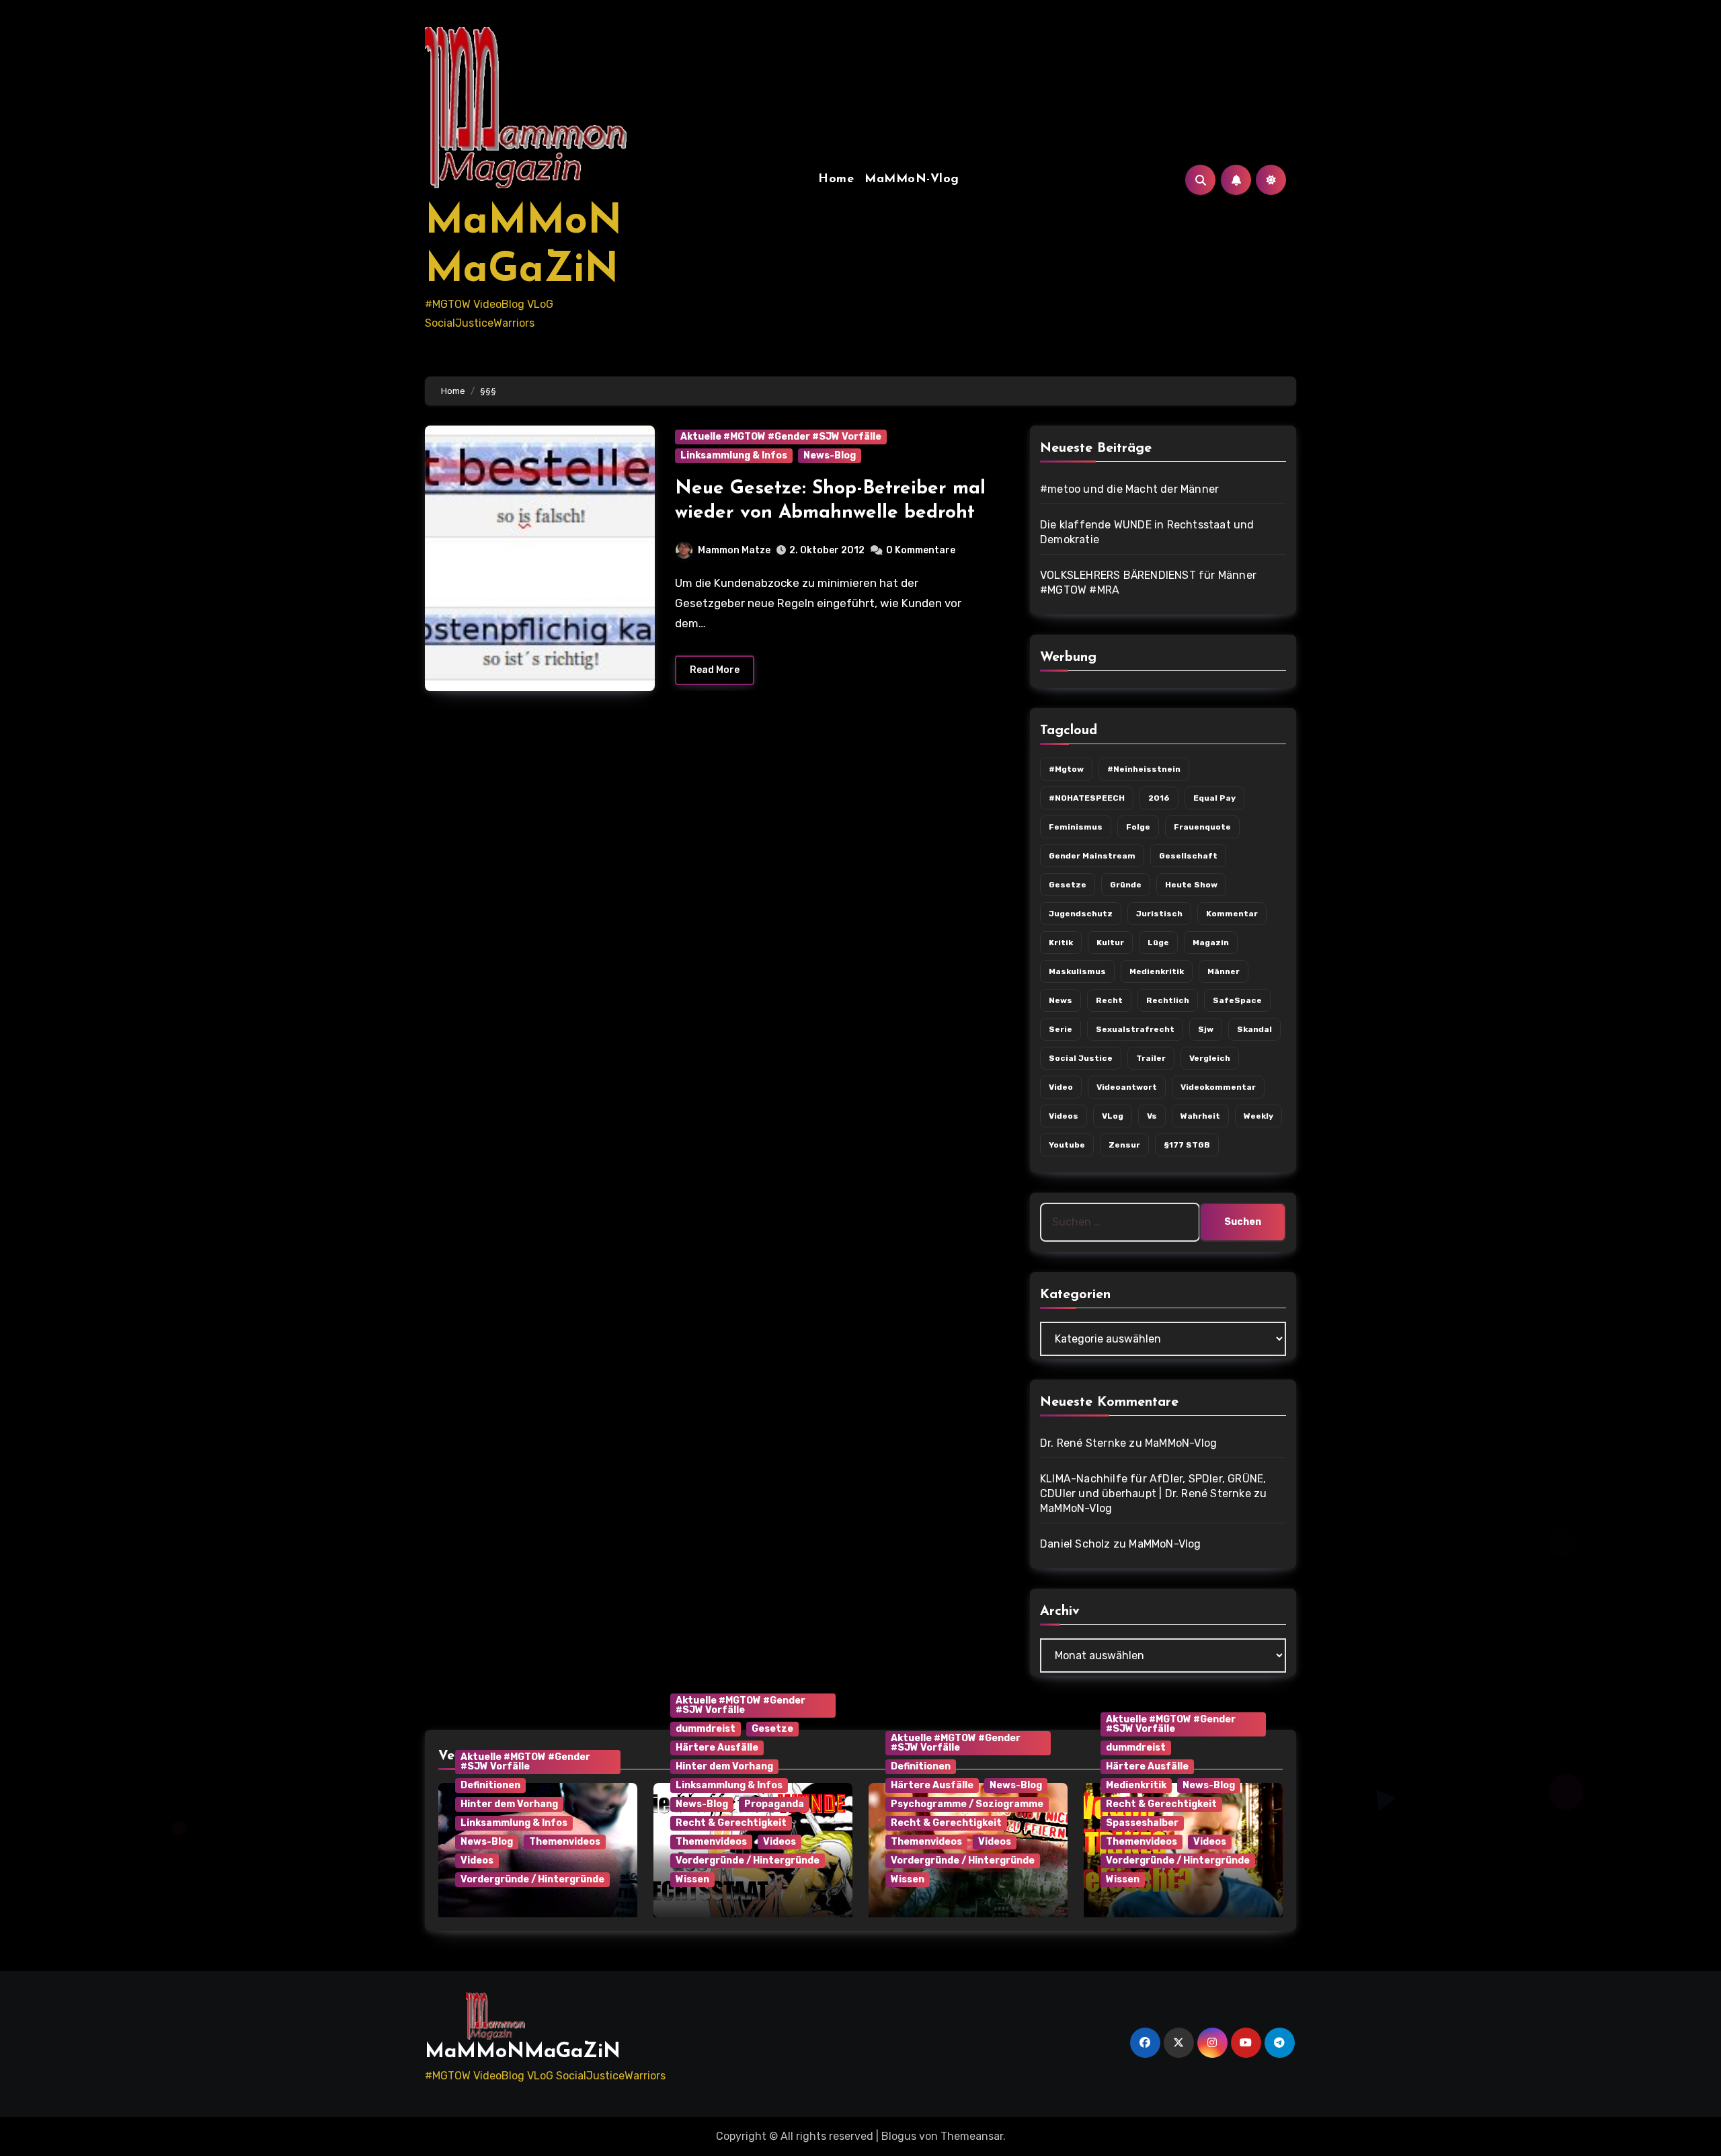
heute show (1191, 885)
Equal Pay (1214, 798)
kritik (1061, 943)
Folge (1138, 827)
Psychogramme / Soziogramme (967, 1804)
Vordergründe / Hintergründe (532, 1879)
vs (1152, 1116)
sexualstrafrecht (1135, 1029)
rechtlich (1168, 1000)
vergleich (1210, 1058)
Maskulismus (1077, 971)
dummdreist (706, 1729)
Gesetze (772, 1729)
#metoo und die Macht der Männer (1129, 489)
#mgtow (1066, 769)
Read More (715, 670)
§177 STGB (1187, 1145)
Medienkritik (1157, 971)
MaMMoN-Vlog (912, 179)
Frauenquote (1202, 827)
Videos (1064, 1116)
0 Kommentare (921, 550)
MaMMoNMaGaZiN (523, 2052)
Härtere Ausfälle (717, 1748)
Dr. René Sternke (1083, 1443)
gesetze (1068, 885)
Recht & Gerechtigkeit (731, 1823)
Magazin (1211, 943)
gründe (1126, 885)
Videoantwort (1127, 1087)
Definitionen (490, 1785)
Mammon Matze (734, 550)
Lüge (1158, 943)
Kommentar (1232, 914)
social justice (1081, 1058)
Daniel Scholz (1075, 1544)
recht (1109, 1000)
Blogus (899, 2136)
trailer (1151, 1058)
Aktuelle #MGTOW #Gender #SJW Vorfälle (781, 437)
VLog (1113, 1116)
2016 (1159, 798)
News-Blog (830, 455)
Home (836, 179)
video (1061, 1087)
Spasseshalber (1142, 1823)
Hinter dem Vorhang (509, 1804)
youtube (1067, 1145)
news (1060, 1000)
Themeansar (972, 2136)
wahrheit (1200, 1116)
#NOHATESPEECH (1087, 798)
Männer (1224, 971)
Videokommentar (1218, 1087)
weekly (1258, 1116)
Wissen (692, 1879)
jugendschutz (1081, 914)
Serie (1060, 1029)
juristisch (1159, 914)
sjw (1206, 1029)
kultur (1110, 943)
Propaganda (774, 1804)
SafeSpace (1237, 1000)
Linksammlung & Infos (734, 455)
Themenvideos (565, 1842)
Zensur (1124, 1145)
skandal (1254, 1029)
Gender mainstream (1092, 856)
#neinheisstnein (1144, 769)
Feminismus (1076, 827)
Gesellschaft (1188, 856)
